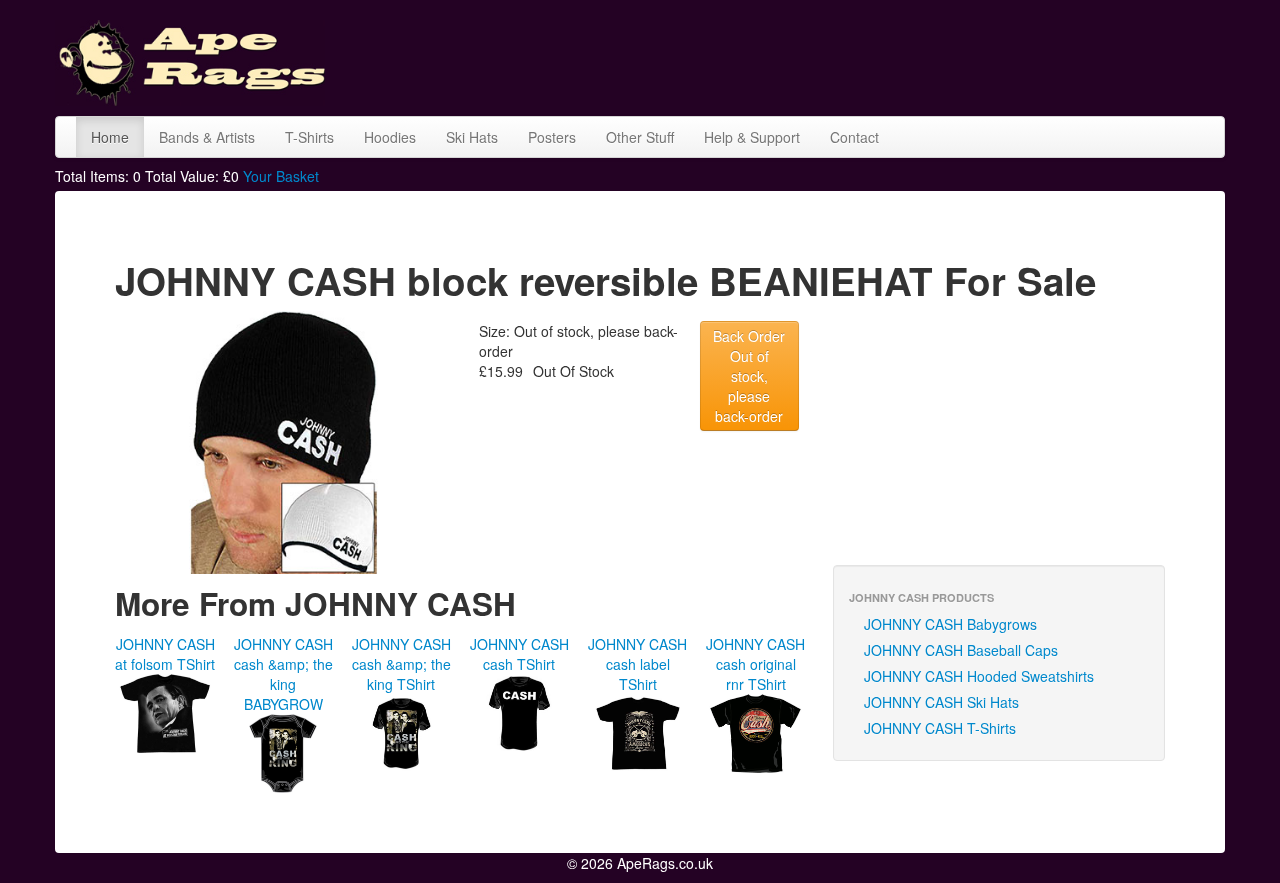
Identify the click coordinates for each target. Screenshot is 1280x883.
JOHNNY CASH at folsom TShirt (165, 654)
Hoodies (390, 137)
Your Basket (281, 176)
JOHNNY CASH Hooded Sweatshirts (979, 676)
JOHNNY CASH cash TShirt (519, 654)
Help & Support (752, 137)
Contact (854, 137)
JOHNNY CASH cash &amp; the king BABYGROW (283, 674)
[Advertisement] (861, 55)
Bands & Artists (207, 137)
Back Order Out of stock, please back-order (749, 376)
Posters (552, 137)
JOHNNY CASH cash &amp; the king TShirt (401, 664)
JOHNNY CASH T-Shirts (940, 728)
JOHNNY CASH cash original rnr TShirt (755, 664)
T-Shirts (309, 137)
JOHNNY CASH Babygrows (950, 624)
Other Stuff (640, 137)
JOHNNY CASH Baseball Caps (961, 650)
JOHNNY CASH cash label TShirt (637, 664)
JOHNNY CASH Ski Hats (941, 702)
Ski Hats (472, 137)
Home (110, 137)
